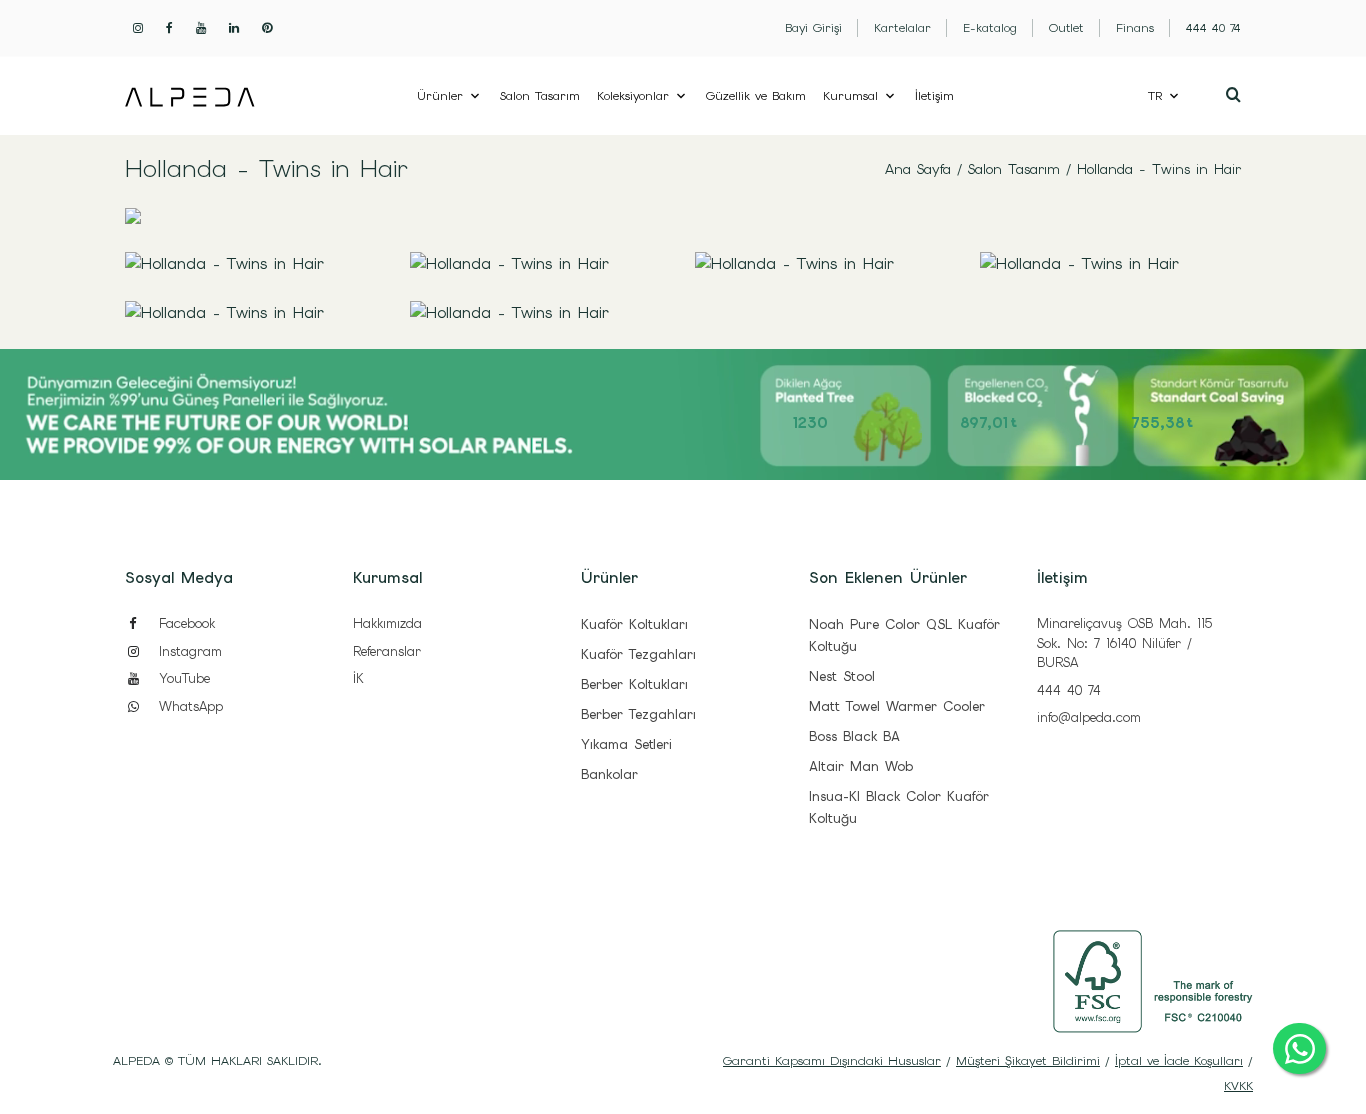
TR (1155, 96)
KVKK (1238, 1086)
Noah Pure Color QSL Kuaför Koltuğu (904, 635)
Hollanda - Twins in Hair (1159, 169)
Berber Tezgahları (638, 714)
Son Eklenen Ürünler (888, 578)
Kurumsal (850, 96)
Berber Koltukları (634, 684)
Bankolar (609, 774)
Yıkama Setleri (626, 744)
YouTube (181, 678)
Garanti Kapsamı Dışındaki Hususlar (832, 1061)
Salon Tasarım (540, 96)
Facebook (184, 623)
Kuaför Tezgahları (638, 654)
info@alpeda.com (1089, 717)
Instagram (187, 651)
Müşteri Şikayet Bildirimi (1028, 1061)
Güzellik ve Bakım (756, 96)
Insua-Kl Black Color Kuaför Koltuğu (899, 807)
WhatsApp (188, 706)
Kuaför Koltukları (634, 624)
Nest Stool (842, 676)
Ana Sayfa (918, 169)
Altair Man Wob (861, 766)
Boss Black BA (854, 736)
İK (358, 678)
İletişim (934, 96)
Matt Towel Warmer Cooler (897, 706)
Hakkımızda (387, 623)
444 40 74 (1069, 690)
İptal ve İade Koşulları (1179, 1061)
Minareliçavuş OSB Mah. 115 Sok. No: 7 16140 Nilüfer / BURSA (1124, 643)
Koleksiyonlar (633, 96)
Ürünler (440, 96)
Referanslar (387, 651)
